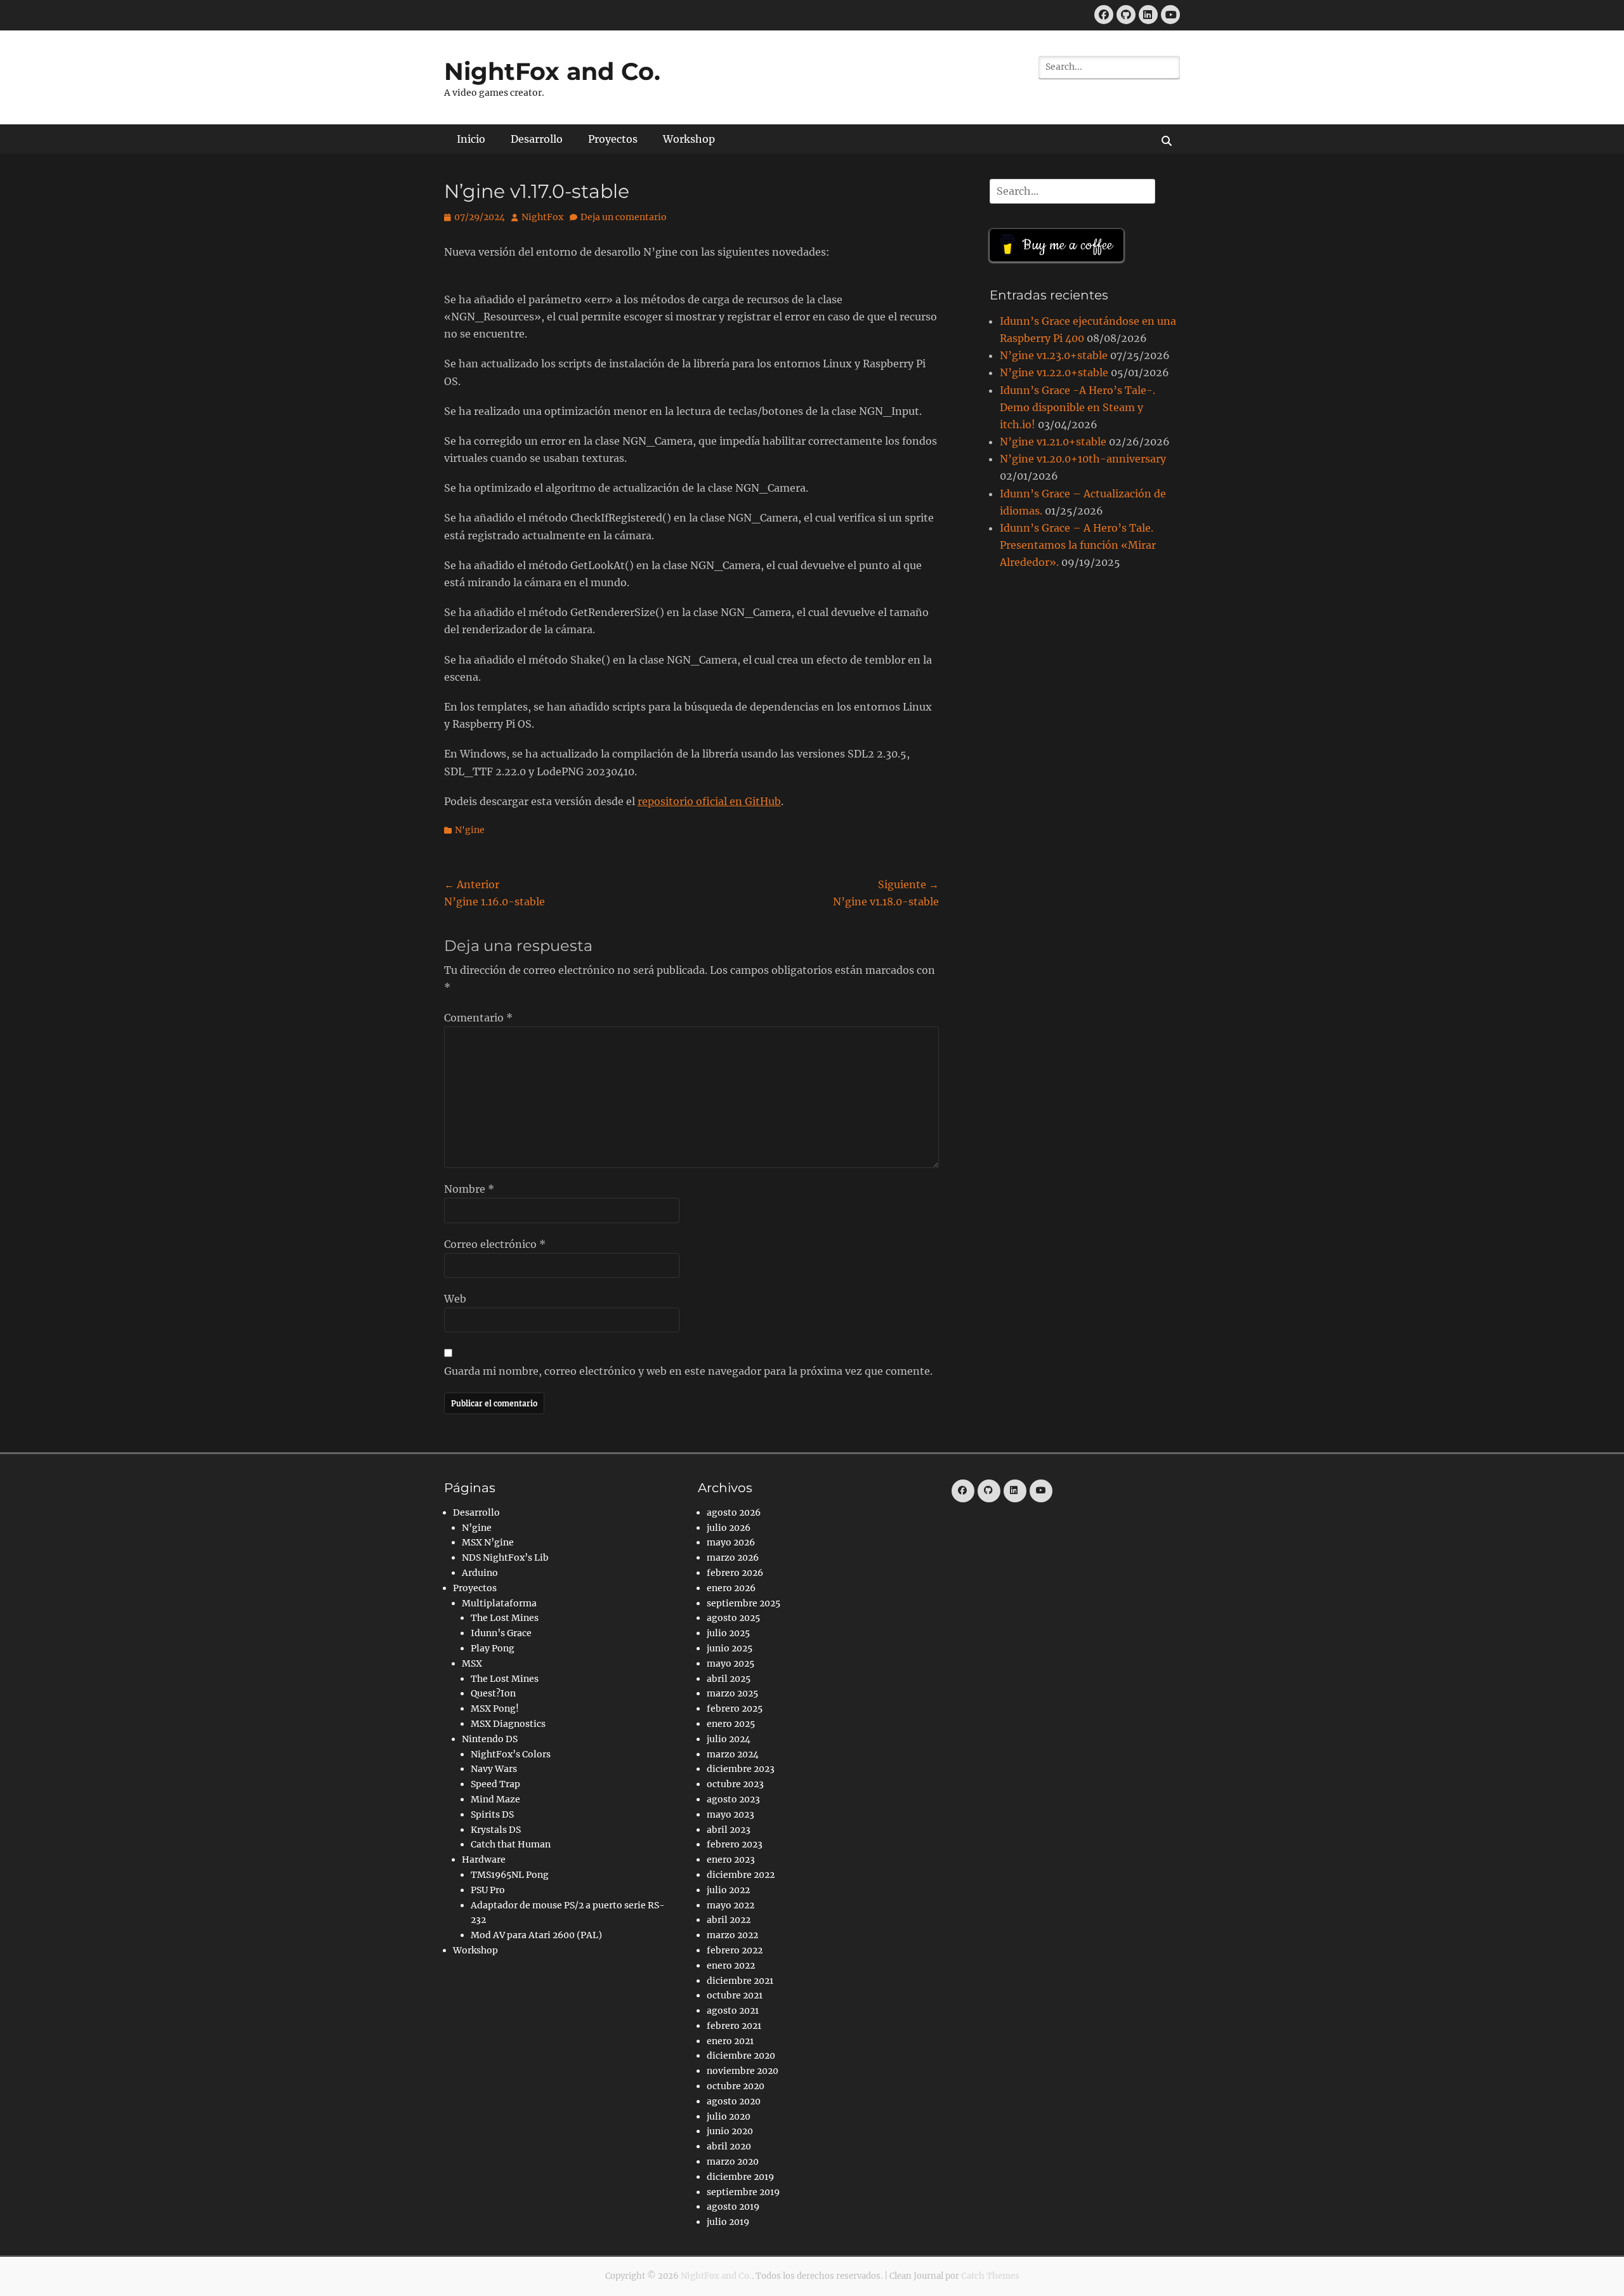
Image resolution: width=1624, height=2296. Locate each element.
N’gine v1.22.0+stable (1054, 372)
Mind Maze (495, 1799)
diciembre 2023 (741, 1769)
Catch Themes (990, 2276)
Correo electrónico (495, 1244)
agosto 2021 (733, 2011)
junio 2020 (730, 2131)
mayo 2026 (731, 1542)
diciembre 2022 (741, 1875)
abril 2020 (729, 2146)
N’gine (477, 1528)
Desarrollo (537, 139)
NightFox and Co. (552, 71)
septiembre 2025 (743, 1603)
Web (455, 1299)
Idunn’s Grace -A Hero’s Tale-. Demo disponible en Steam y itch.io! (1077, 407)
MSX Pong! (495, 1709)
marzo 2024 (733, 1754)
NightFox (542, 217)
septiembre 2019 (743, 2192)
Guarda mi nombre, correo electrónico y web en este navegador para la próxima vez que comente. (688, 1371)
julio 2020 (729, 2116)
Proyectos (613, 139)
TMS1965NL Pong (510, 1875)
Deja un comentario (624, 217)
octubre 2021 (735, 1995)
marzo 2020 (733, 2162)
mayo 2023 (730, 1814)
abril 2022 (729, 1920)
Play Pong (493, 1648)
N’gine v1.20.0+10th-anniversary (1083, 459)
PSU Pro (488, 1890)
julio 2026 (729, 1528)
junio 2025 (730, 1648)
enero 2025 (731, 1724)
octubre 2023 (735, 1784)
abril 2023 (729, 1830)
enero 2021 (730, 2041)
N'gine (470, 830)
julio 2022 (728, 1890)
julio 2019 (728, 2222)
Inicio (471, 139)
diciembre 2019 (740, 2177)
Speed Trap (495, 1784)
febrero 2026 (735, 1573)
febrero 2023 (735, 1844)
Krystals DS (496, 1830)
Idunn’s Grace (501, 1633)
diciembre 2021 (740, 1981)
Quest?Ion (493, 1693)
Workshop (689, 139)
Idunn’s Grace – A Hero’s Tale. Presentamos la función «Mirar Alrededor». (1078, 545)
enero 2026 (731, 1588)
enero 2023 (731, 1860)
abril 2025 (729, 1679)
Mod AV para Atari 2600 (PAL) (536, 1935)
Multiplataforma (499, 1603)
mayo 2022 (730, 1905)
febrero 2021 (734, 2026)
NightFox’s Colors (511, 1754)
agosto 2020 (734, 2101)
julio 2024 (729, 1739)
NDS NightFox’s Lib (505, 1558)
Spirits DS (492, 1814)
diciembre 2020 (741, 2056)
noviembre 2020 (743, 2071)
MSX (472, 1663)
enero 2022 (731, 1965)
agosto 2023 (733, 1799)
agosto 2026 (734, 1512)
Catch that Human (511, 1844)
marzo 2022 (732, 1935)
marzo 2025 (732, 1693)
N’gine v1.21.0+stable (1053, 442)
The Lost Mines (505, 1618)
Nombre (469, 1189)
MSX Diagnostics (508, 1724)
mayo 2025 (730, 1663)
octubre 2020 (736, 2086)
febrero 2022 (735, 1950)
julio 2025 (728, 1633)
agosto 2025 (733, 1618)
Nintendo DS (490, 1739)
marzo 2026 (733, 1558)
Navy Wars (494, 1769)
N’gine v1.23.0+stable (1054, 355)
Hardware (484, 1860)
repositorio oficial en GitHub (709, 801)
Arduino (480, 1573)
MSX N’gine (488, 1542)
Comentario (478, 1018)
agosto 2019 (733, 2207)
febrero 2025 (735, 1709)
